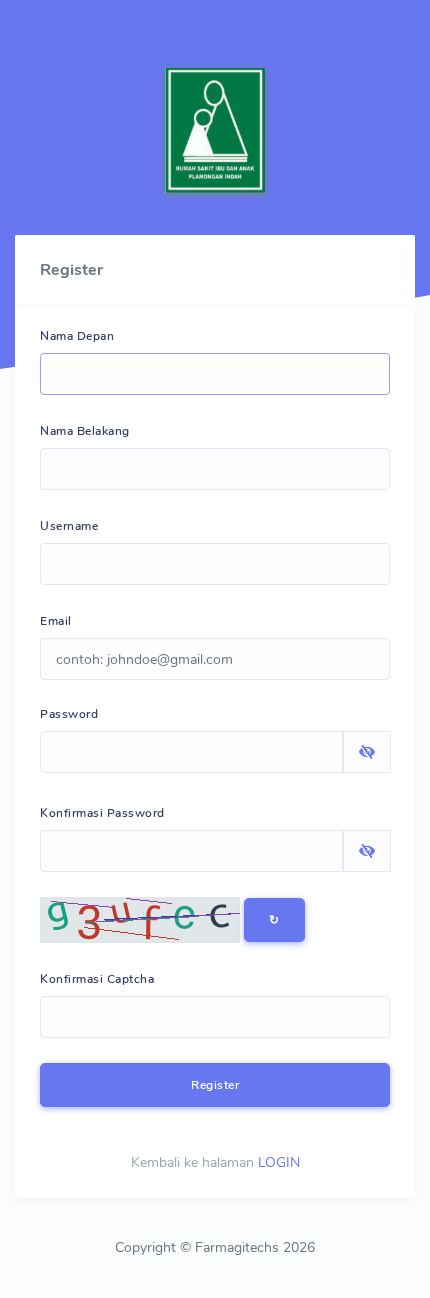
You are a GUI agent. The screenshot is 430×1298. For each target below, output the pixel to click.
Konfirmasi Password (102, 813)
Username (69, 526)
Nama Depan (77, 336)
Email (56, 621)
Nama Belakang (85, 431)
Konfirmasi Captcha (97, 979)
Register (215, 1085)
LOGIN (279, 1162)
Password (69, 714)
